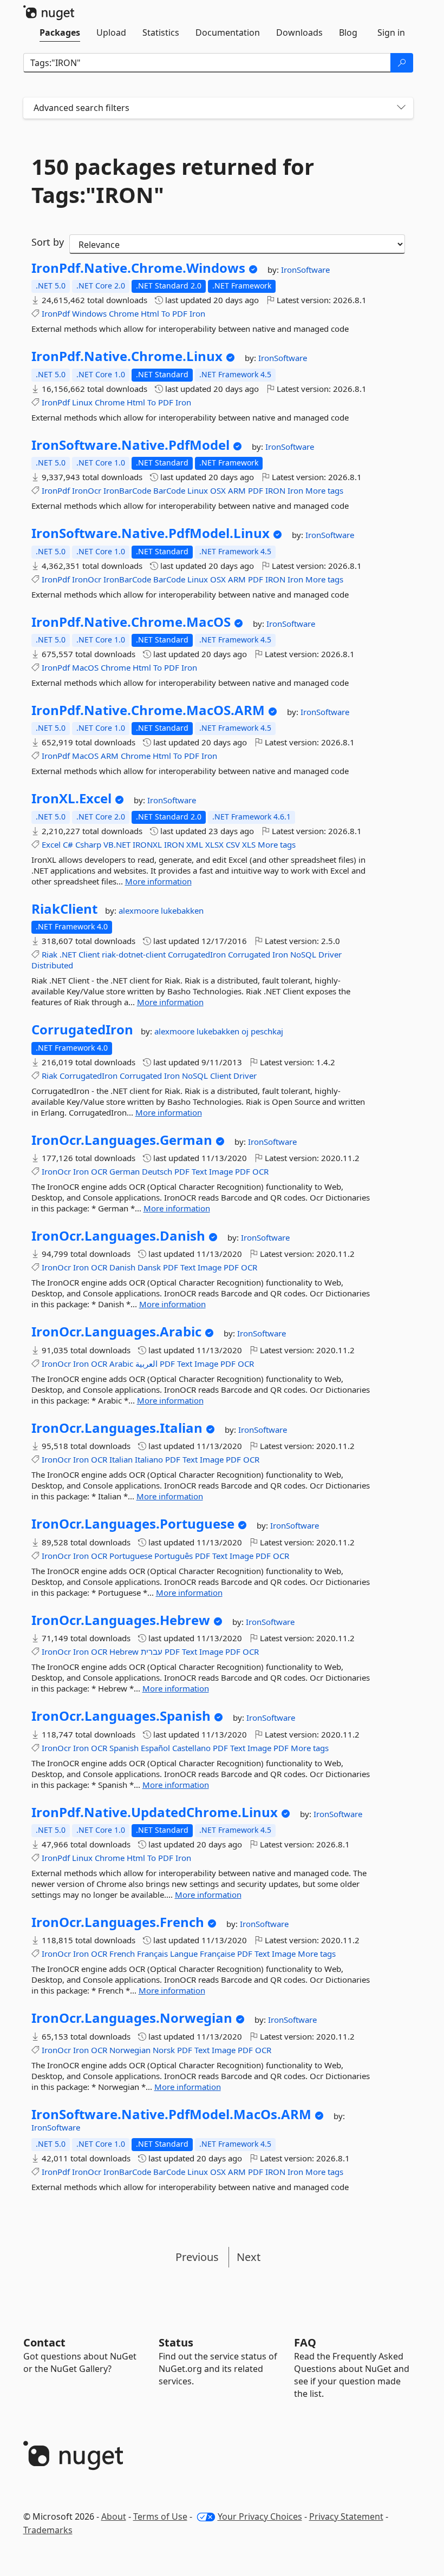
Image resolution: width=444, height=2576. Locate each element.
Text (199, 1171)
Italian (121, 1459)
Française (217, 1954)
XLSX (214, 844)
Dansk (149, 1267)
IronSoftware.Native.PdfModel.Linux (151, 533)
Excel (51, 844)
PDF (180, 313)
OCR (99, 1171)
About (114, 2516)
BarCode (169, 490)
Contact (44, 2342)
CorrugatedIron (197, 954)
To (166, 313)
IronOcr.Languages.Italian (117, 1428)
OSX (218, 490)
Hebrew (124, 1651)
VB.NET (117, 844)
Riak (50, 954)
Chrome (124, 313)
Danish (122, 1267)
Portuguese (131, 1556)
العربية (146, 1364)
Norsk (164, 2050)
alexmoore (140, 910)
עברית (152, 1651)
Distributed (52, 965)
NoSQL (303, 954)
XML (195, 844)
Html (150, 313)
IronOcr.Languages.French (118, 1922)
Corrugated (249, 954)
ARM (237, 490)
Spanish (124, 1748)
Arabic (121, 1364)
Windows (89, 313)
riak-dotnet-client (134, 954)
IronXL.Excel (71, 798)
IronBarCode (127, 490)
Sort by (48, 242)
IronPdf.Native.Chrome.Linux (127, 356)
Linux (82, 402)
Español (155, 1748)
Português (174, 1556)
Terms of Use (160, 2516)
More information (158, 881)
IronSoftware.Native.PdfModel (130, 445)
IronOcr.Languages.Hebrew (121, 1620)
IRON (275, 490)
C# (68, 844)
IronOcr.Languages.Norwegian (132, 2018)
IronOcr (87, 490)
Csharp (88, 844)
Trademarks (48, 2530)
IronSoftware (305, 270)
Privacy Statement (346, 2516)
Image (221, 1171)
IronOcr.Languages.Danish (118, 1236)
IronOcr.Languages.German (122, 1140)
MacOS (85, 667)
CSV (233, 844)
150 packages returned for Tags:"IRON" (173, 181)
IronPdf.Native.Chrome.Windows (138, 268)
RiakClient (64, 909)
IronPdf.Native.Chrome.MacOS (131, 622)
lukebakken (182, 910)
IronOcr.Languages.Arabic (116, 1332)
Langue (184, 1954)
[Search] (402, 63)
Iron (197, 313)
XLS (249, 844)
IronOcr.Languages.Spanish (121, 1716)
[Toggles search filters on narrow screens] (401, 108)
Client (89, 954)
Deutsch (157, 1171)
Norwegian (130, 2050)
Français (152, 1954)
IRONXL (147, 844)
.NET (68, 954)
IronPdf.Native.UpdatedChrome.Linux (155, 1812)
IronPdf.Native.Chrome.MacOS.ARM (148, 710)
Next (249, 2257)
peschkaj (267, 1031)
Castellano (191, 1748)
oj (246, 1031)
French (122, 1954)
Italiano (149, 1459)
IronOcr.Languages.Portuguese (133, 1524)
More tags (324, 490)
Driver (330, 954)
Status (176, 2342)
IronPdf (56, 313)
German (125, 1171)
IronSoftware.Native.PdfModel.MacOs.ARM (171, 2114)
